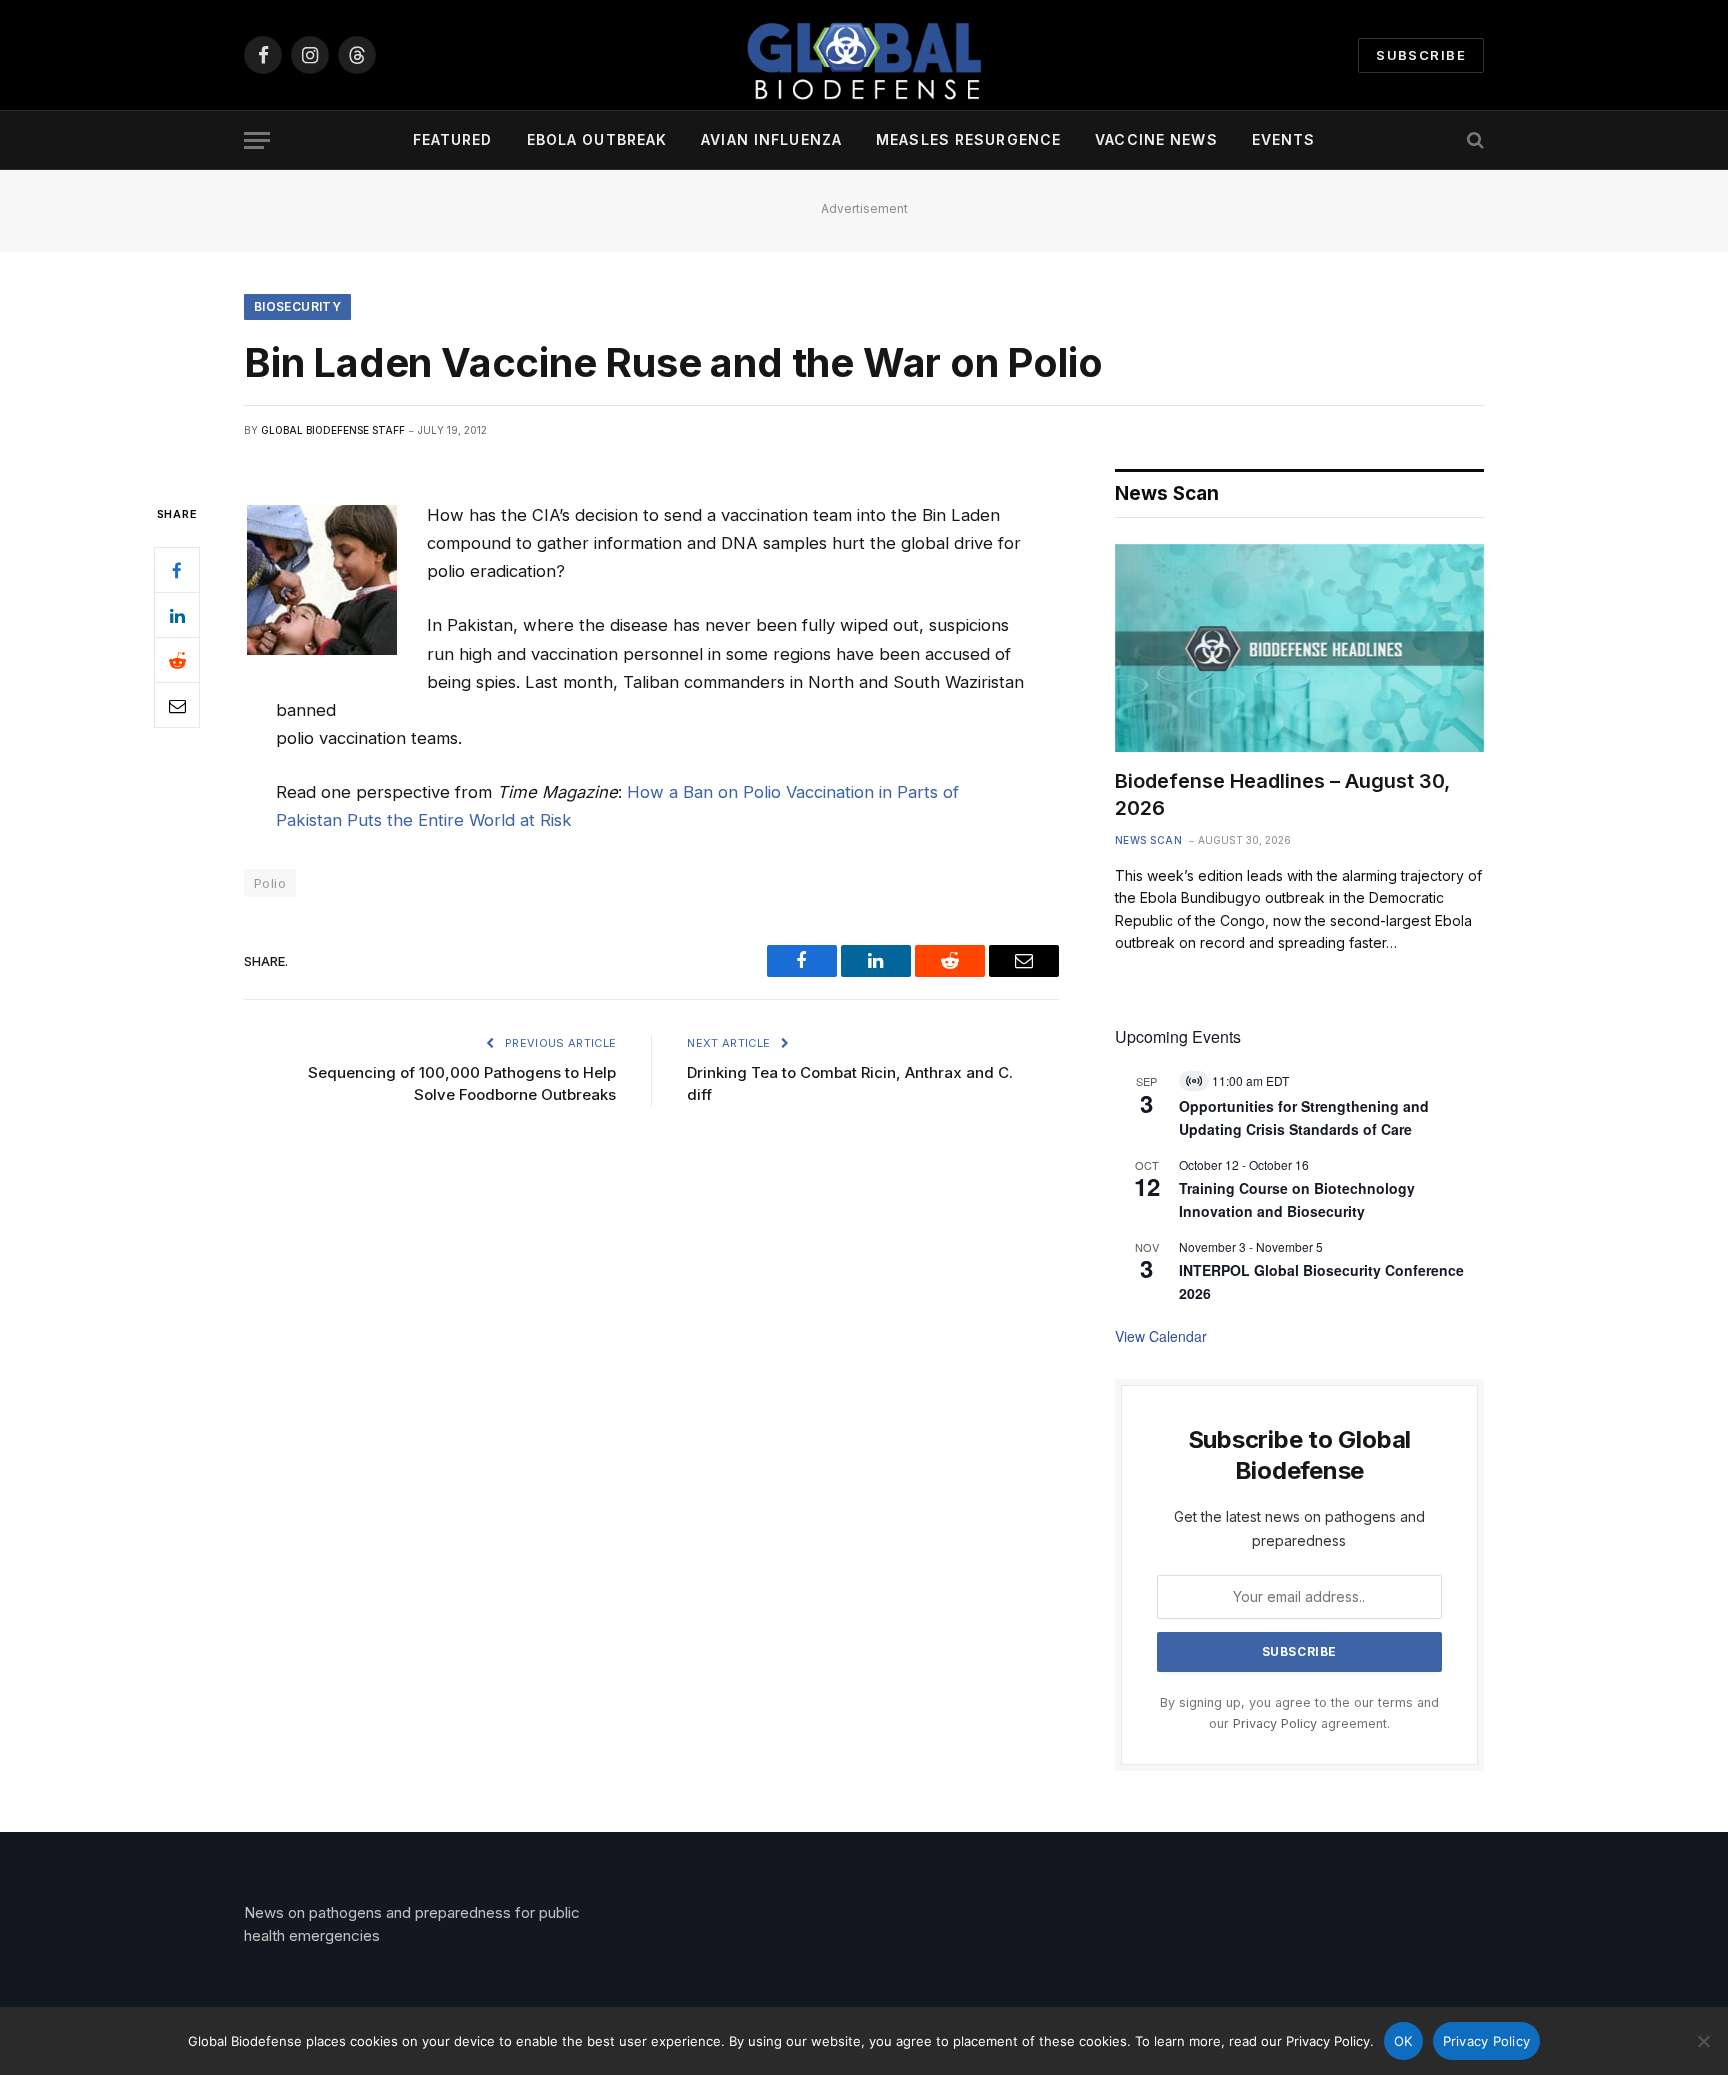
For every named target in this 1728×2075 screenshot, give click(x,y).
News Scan (1149, 840)
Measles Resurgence (968, 139)
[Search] (1473, 140)
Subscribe (1421, 55)
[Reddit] (177, 661)
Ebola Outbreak (597, 139)
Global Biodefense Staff (333, 430)
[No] (1703, 2041)
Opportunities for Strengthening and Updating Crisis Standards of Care (1304, 1117)
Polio (270, 883)
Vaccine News (1156, 139)
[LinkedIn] (177, 616)
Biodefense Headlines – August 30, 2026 (1282, 794)
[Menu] (257, 140)
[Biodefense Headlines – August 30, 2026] (1299, 648)
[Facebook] (177, 571)
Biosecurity (297, 306)
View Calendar (1161, 1336)
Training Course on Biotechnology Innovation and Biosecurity (1297, 1199)
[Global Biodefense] (863, 55)
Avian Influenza (771, 139)
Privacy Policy (1275, 1723)
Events (1284, 139)
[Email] (177, 706)
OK (1403, 2041)
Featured (453, 139)
